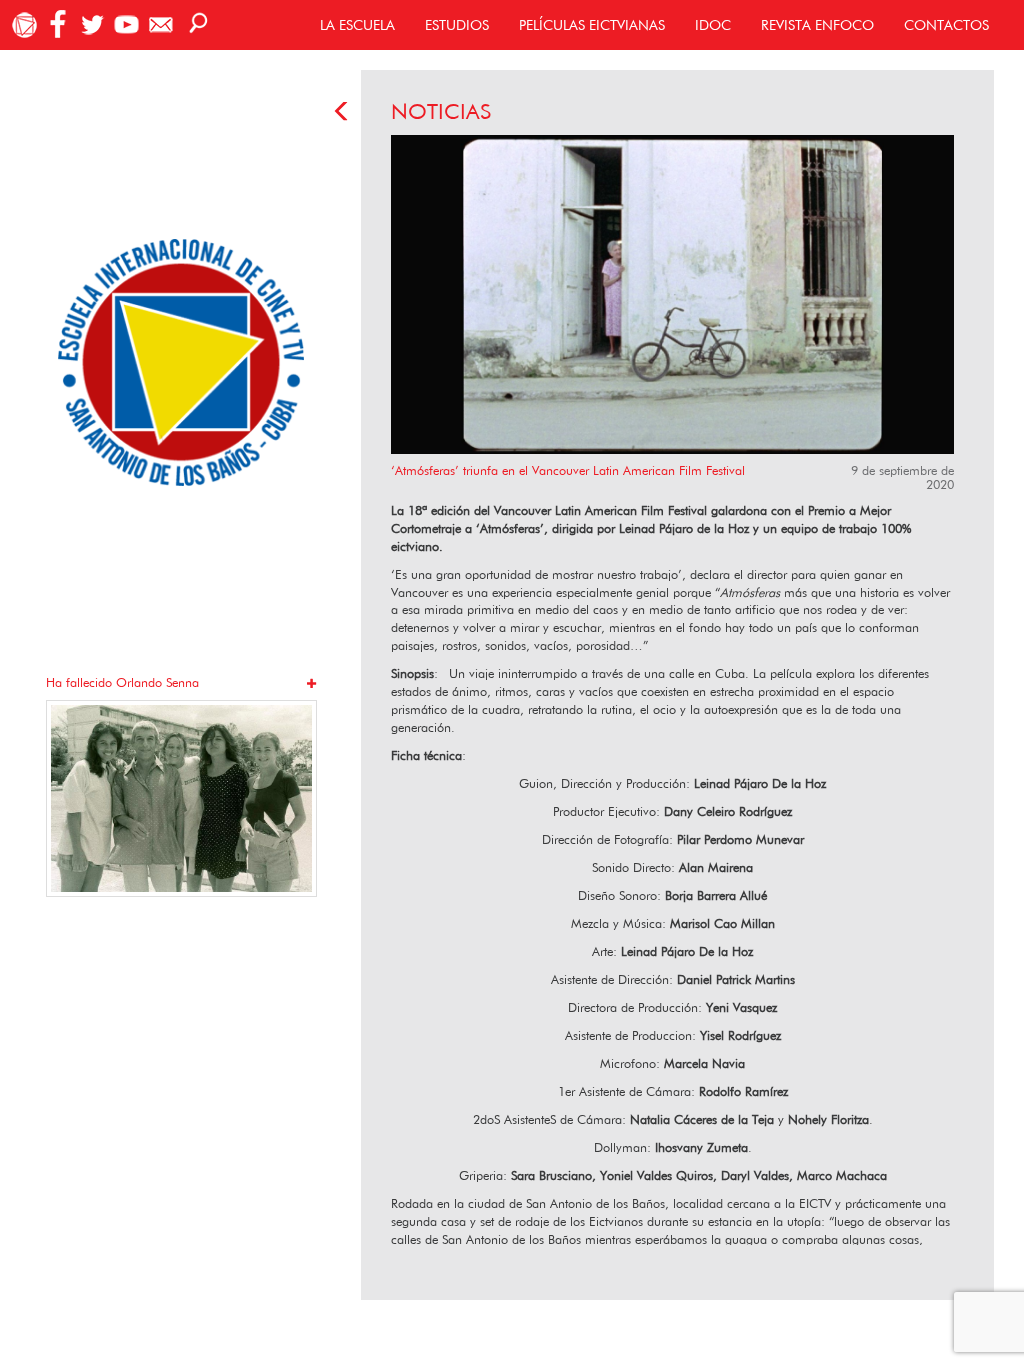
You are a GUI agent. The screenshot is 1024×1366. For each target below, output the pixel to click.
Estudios (457, 25)
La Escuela (357, 25)
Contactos (946, 25)
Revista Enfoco (817, 25)
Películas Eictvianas (592, 25)
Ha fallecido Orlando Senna (122, 682)
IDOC (713, 25)
